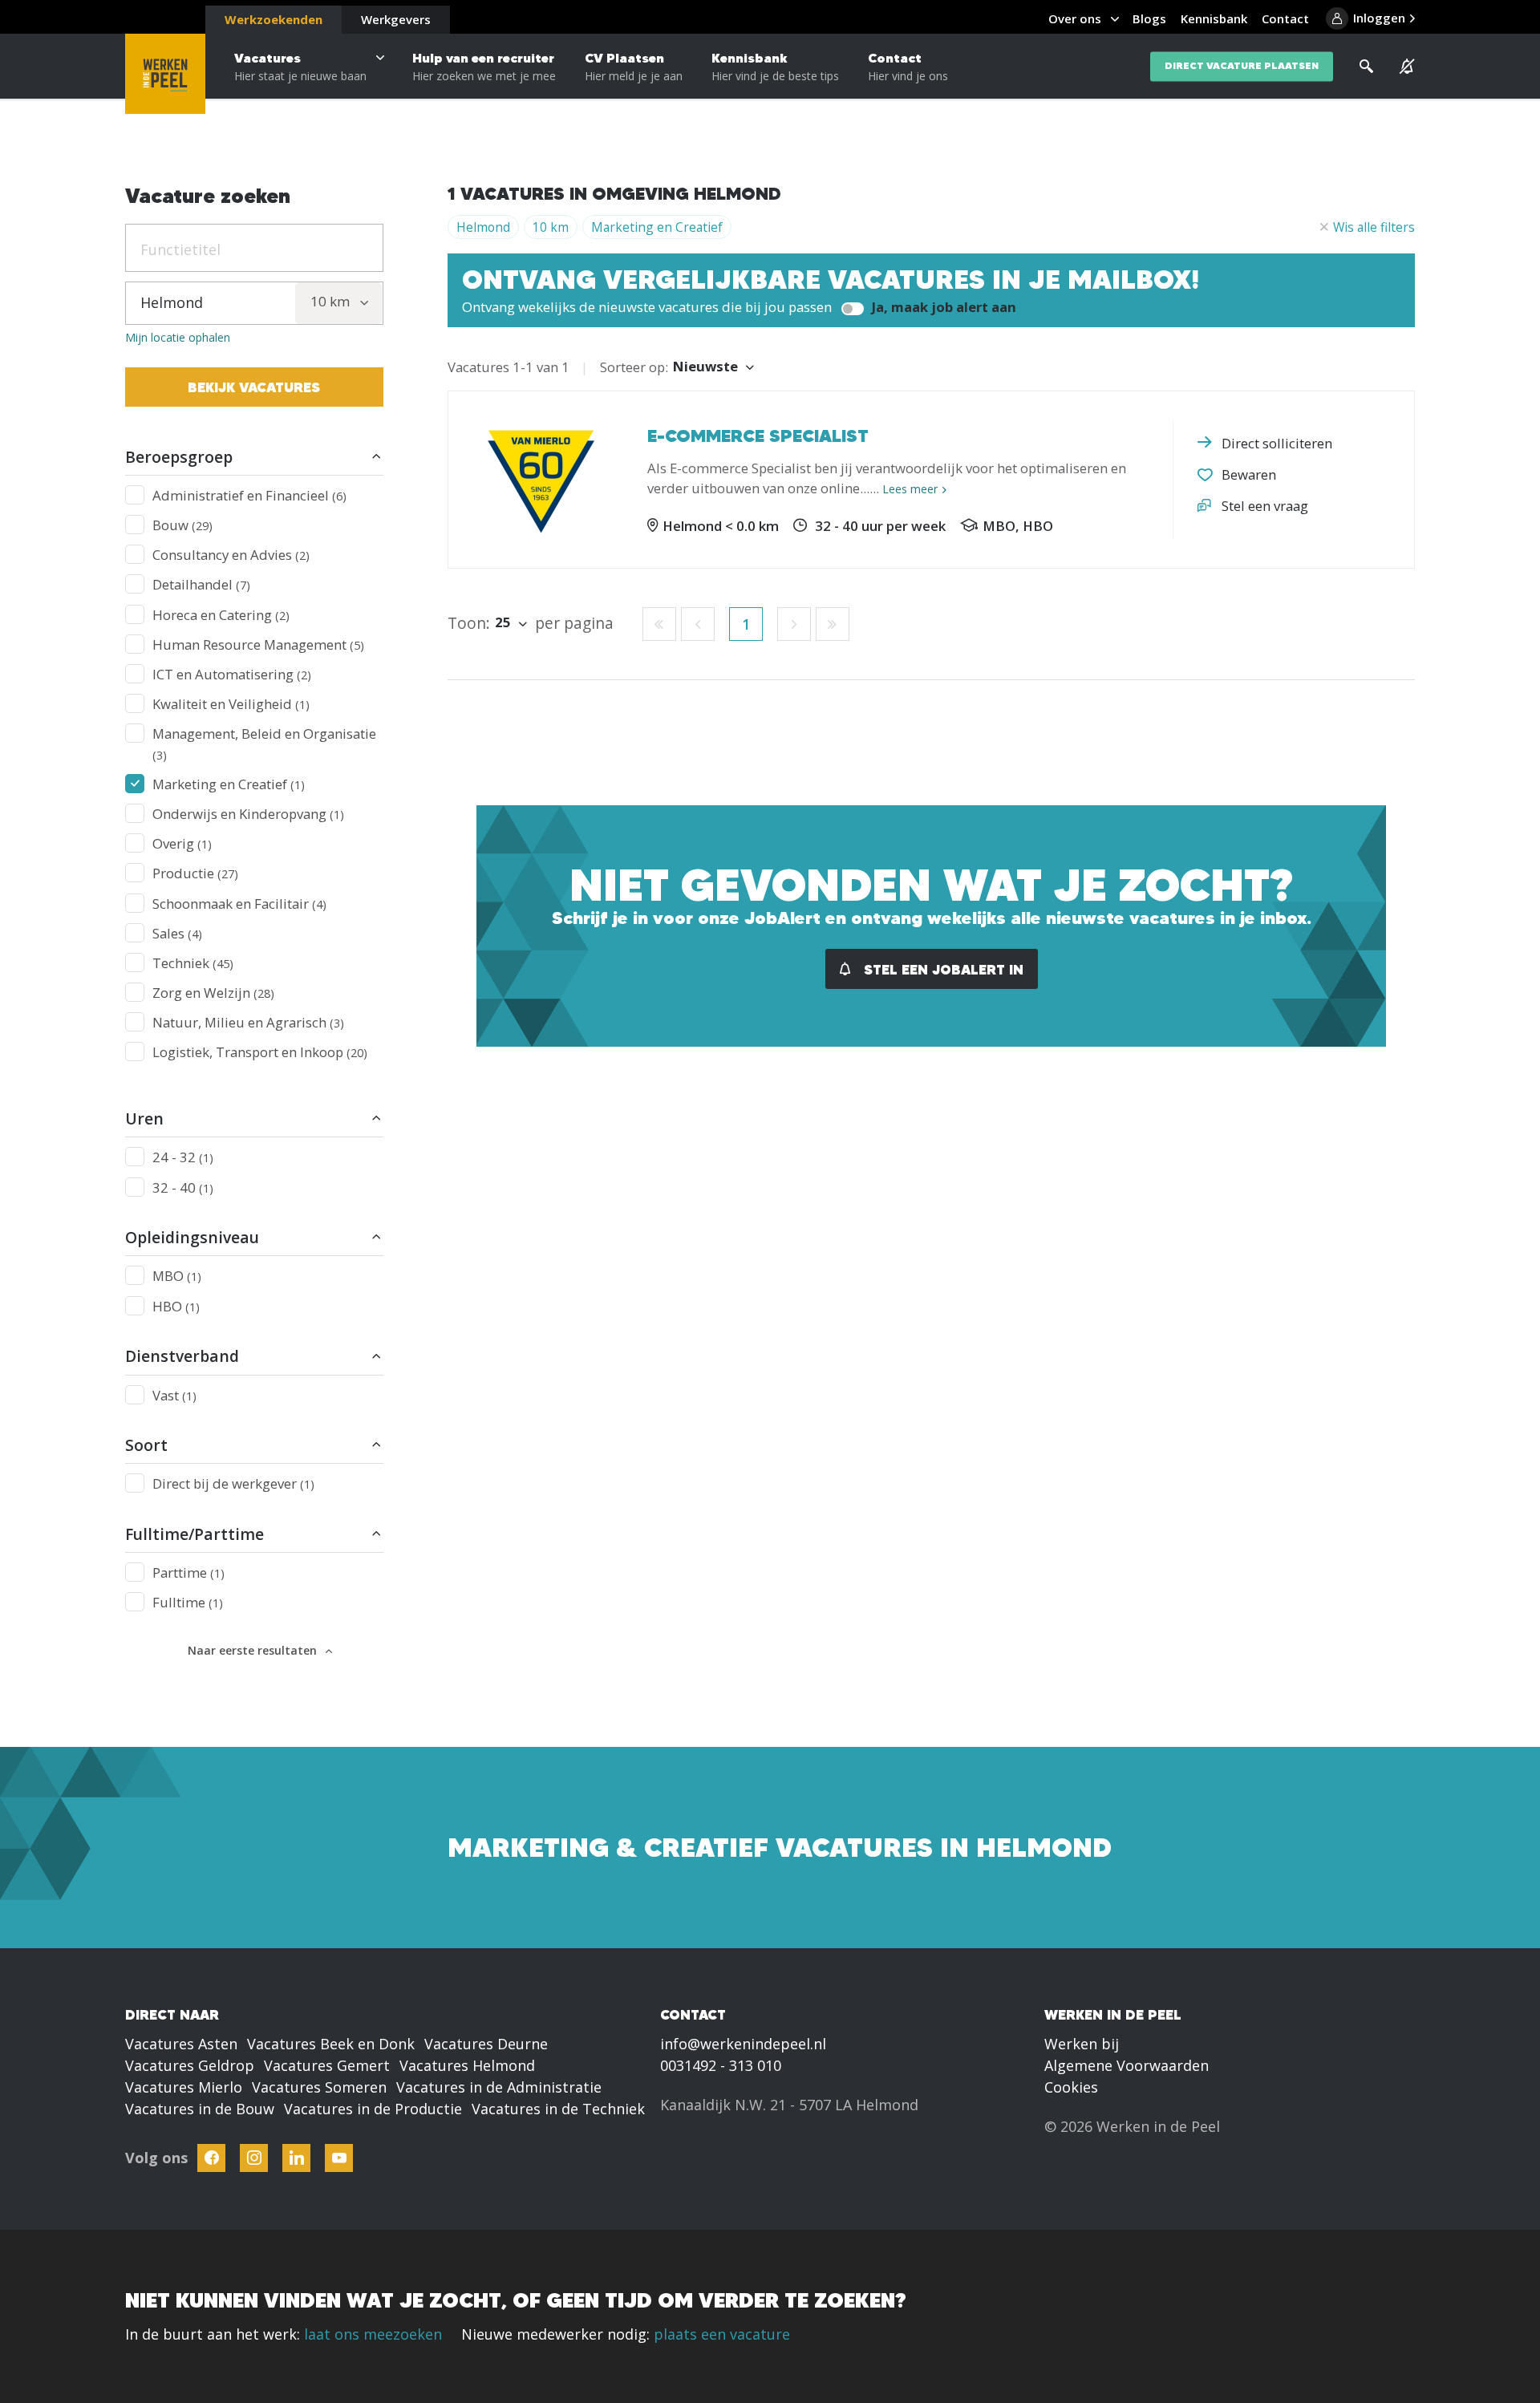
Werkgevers (396, 19)
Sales (177, 933)
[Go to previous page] (698, 624)
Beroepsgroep (179, 457)
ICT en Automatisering (232, 674)
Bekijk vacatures (254, 387)
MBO (177, 1276)
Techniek (193, 963)
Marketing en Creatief (229, 784)
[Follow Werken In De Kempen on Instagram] (254, 2158)
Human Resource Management (258, 644)
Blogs (1149, 18)
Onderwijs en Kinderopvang (248, 814)
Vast (174, 1395)
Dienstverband (182, 1356)
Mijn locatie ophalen (178, 338)
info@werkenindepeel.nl (743, 2044)
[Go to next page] (794, 624)
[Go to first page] (659, 624)
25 (503, 622)
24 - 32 (183, 1157)
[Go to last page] (833, 624)
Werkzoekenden (274, 19)
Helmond (483, 227)
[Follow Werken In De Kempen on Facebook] (211, 2158)
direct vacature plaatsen (1242, 66)
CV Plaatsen (634, 67)
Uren (144, 1118)
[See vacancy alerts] (1407, 67)
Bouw (182, 525)
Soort (146, 1445)
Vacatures (300, 67)
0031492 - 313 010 (721, 2065)
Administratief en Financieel (249, 495)
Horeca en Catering (221, 615)
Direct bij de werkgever (233, 1483)
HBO (176, 1306)
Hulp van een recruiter (484, 67)
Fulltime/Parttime (195, 1534)
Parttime (188, 1572)
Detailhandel (201, 584)
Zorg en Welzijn (213, 993)
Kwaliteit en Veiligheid (231, 704)
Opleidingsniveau (192, 1237)
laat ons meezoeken (373, 2334)
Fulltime (188, 1602)
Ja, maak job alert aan (942, 307)
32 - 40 (183, 1187)
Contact (908, 67)
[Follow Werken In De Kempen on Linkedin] (296, 2158)
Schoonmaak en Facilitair (239, 904)
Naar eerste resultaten (252, 1650)
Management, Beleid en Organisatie (264, 743)
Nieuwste (705, 366)
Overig (182, 843)
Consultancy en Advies (231, 555)
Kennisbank (775, 67)
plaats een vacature (722, 2334)
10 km (551, 227)
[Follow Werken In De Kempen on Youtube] (339, 2158)
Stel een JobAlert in (942, 969)
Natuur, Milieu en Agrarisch (248, 1022)
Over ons (1075, 18)
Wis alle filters (1374, 227)
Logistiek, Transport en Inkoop (260, 1052)
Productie (195, 873)
